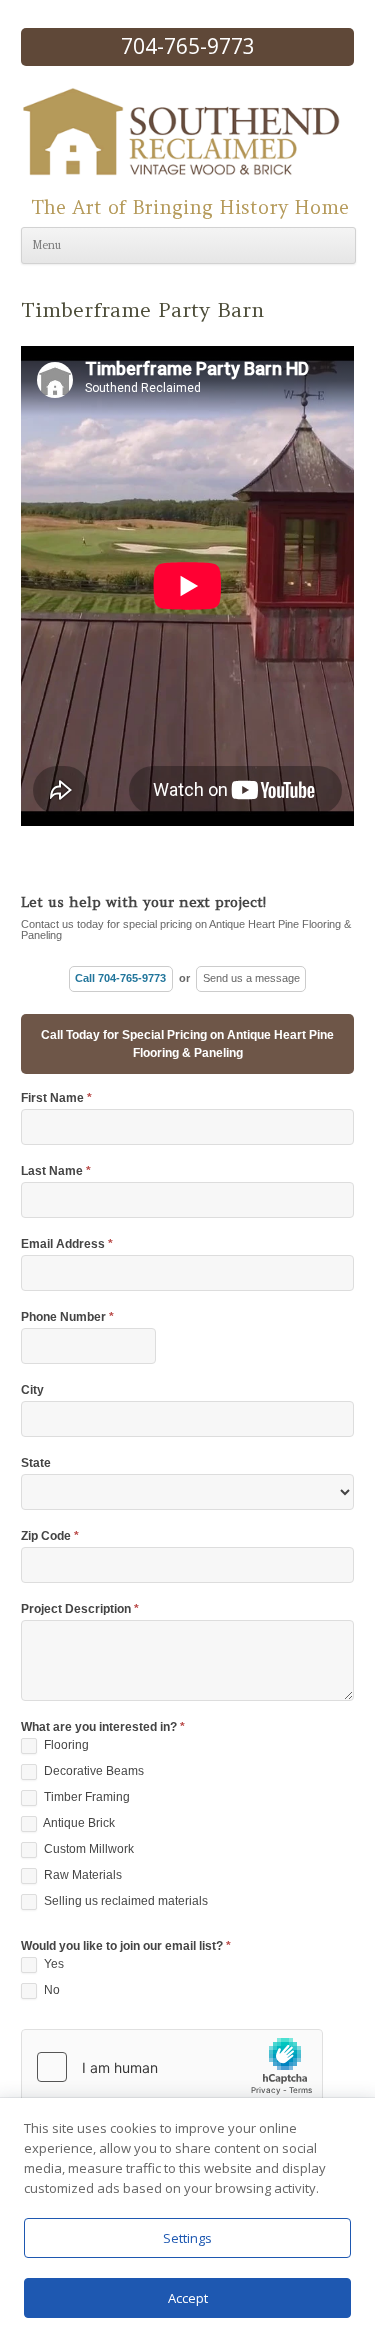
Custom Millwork (87, 1849)
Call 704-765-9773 (120, 978)
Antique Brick (78, 1823)
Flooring (65, 1745)
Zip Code (50, 1536)
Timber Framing (85, 1797)
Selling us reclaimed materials (124, 1901)
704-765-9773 (188, 46)
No (50, 1990)
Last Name (56, 1171)
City (32, 1390)
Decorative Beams (92, 1771)
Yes (52, 1964)
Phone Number (67, 1317)
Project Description (80, 1609)
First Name (56, 1098)
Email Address (67, 1244)
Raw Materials (81, 1875)
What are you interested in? (103, 1727)
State (36, 1463)
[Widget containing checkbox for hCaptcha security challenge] (172, 2067)
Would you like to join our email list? (126, 1946)
